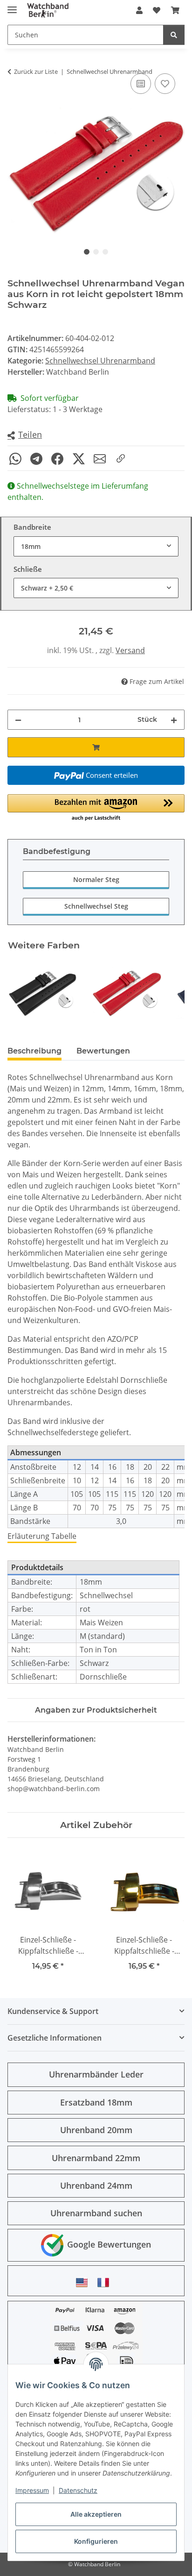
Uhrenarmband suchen (96, 2213)
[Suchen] (174, 35)
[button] (139, 10)
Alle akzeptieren (96, 2514)
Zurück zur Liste (36, 71)
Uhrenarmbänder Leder (96, 2074)
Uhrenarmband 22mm (96, 2158)
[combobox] (96, 546)
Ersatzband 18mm (96, 2102)
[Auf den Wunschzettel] (165, 84)
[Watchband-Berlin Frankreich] (106, 2282)
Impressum (32, 2490)
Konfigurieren (96, 2541)
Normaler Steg (96, 879)
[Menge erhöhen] (174, 720)
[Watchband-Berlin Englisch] (84, 2282)
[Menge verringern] (18, 720)
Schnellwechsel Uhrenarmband (100, 361)
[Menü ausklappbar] (12, 6)
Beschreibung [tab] (34, 1051)
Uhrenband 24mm (96, 2185)
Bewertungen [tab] (103, 1051)
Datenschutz (78, 2490)
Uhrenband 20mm (96, 2130)
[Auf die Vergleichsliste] (141, 84)
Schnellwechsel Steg (96, 906)
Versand (130, 650)
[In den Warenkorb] (96, 747)
